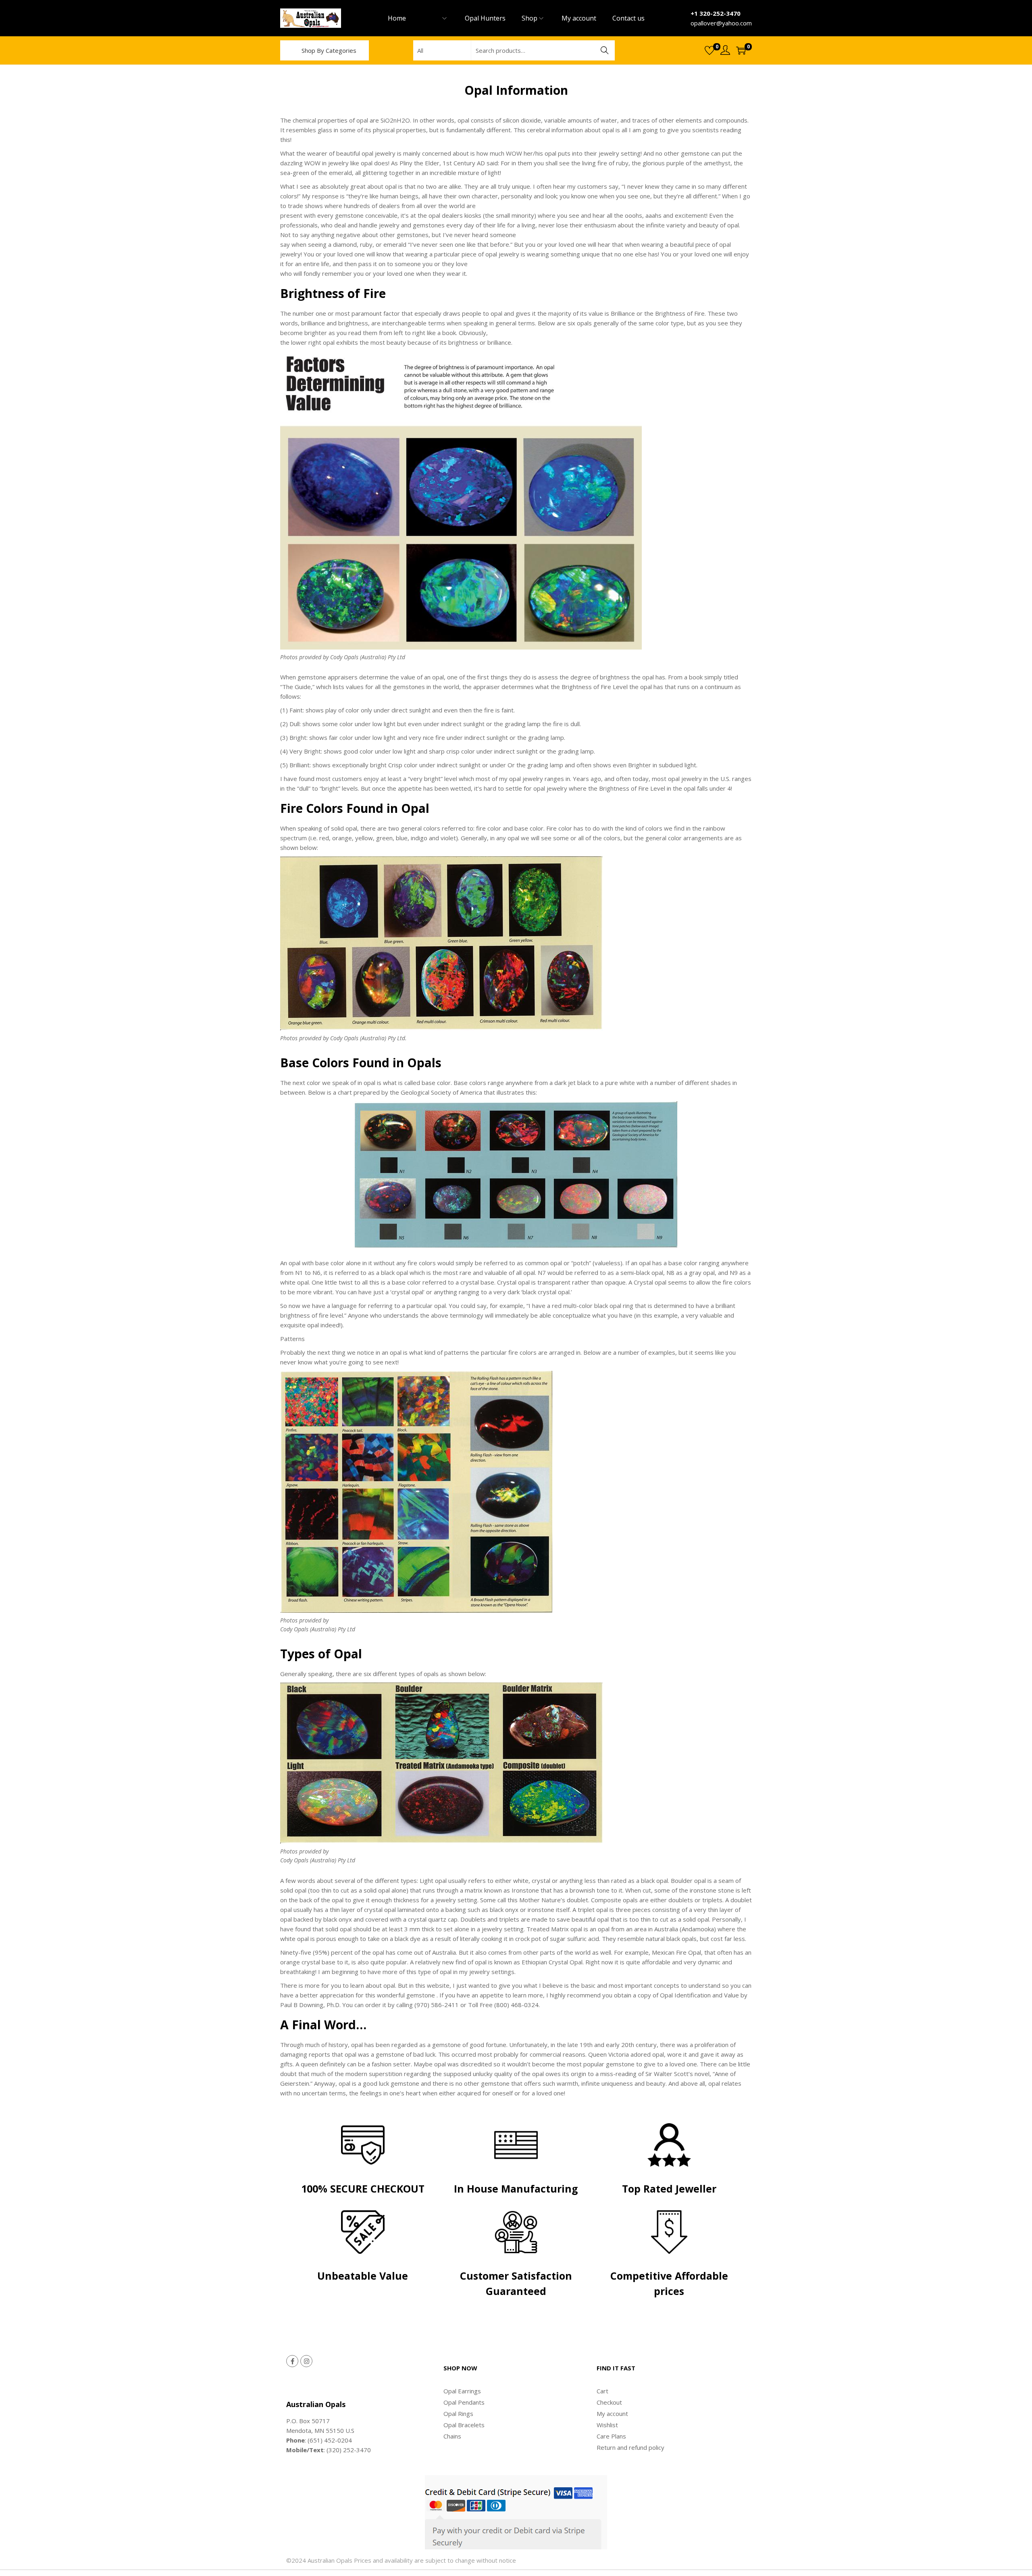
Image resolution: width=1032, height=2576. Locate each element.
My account (612, 2414)
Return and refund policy (630, 2447)
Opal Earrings (462, 2391)
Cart (602, 2391)
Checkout (609, 2402)
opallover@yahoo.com (721, 23)
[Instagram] (306, 2361)
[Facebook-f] (292, 2361)
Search (605, 50)
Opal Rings (458, 2414)
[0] (709, 50)
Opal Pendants (464, 2402)
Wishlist (607, 2425)
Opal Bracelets (464, 2425)
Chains (452, 2436)
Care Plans (611, 2436)
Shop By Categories (329, 50)
